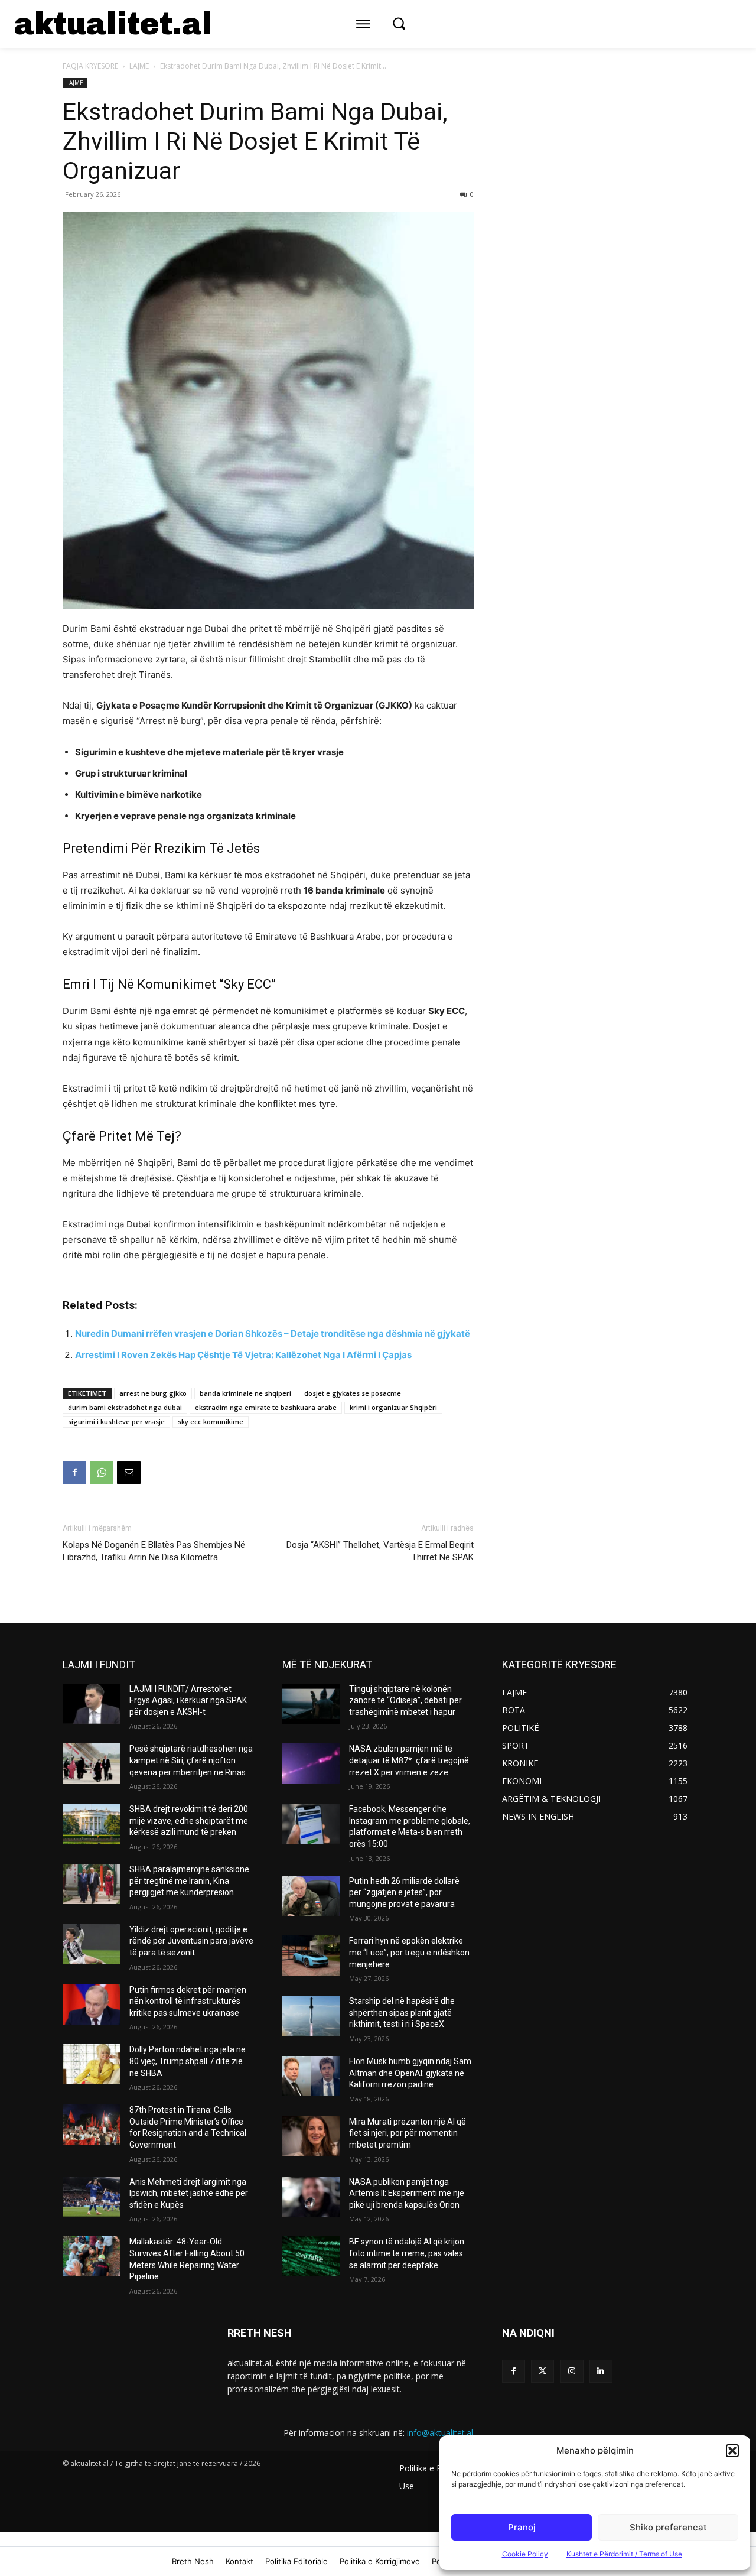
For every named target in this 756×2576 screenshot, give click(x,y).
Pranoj (522, 2527)
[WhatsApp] (102, 1473)
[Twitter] (542, 2371)
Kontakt (239, 2561)
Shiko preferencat (668, 2527)
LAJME (139, 66)
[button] (732, 2451)
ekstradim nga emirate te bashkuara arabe (266, 1407)
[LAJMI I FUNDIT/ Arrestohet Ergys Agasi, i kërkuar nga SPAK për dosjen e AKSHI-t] (91, 1704)
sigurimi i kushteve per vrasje (116, 1422)
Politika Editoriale (296, 2561)
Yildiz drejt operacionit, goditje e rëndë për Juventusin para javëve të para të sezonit (191, 1941)
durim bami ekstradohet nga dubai (125, 1407)
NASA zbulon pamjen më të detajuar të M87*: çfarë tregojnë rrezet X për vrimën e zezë (409, 1760)
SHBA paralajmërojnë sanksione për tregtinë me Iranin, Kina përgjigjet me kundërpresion (189, 1881)
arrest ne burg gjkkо (153, 1393)
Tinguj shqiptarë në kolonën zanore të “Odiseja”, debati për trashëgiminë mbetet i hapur (405, 1700)
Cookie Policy (525, 2554)
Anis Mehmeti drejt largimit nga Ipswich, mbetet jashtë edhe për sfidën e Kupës (189, 2193)
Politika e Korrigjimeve (380, 2561)
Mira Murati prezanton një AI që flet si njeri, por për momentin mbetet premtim (408, 2133)
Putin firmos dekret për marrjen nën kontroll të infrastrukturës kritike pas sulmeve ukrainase (188, 2001)
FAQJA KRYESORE (90, 66)
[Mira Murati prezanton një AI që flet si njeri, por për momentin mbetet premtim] (311, 2136)
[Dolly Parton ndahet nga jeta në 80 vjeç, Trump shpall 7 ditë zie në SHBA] (91, 2064)
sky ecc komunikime (211, 1422)
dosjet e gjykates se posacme (353, 1393)
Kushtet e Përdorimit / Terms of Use (624, 2554)
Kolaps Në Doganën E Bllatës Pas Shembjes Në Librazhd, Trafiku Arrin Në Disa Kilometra (154, 1551)
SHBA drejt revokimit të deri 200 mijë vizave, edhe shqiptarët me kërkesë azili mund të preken (189, 1820)
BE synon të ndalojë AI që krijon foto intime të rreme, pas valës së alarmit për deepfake (407, 2253)
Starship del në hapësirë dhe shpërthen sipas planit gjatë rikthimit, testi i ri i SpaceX (402, 2013)
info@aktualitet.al (440, 2433)
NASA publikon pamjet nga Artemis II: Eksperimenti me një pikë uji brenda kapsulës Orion (407, 2193)
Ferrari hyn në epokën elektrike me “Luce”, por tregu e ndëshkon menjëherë (409, 1952)
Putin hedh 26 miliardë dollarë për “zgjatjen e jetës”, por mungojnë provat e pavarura (404, 1893)
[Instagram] (571, 2371)
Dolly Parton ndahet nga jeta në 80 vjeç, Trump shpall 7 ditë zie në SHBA (188, 2061)
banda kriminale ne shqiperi (245, 1393)
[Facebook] (74, 1473)
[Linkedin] (601, 2371)
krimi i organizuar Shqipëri (393, 1407)
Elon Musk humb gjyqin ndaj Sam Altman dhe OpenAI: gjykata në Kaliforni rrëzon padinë (410, 2073)
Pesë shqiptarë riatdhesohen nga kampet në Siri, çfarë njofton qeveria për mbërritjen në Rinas (191, 1760)
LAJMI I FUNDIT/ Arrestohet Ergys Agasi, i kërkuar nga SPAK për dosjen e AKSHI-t (188, 1700)
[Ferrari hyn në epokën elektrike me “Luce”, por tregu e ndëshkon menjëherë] (311, 1955)
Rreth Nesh (193, 2561)
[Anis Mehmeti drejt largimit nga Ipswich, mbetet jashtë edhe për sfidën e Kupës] (91, 2197)
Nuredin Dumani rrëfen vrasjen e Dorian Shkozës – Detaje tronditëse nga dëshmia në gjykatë (273, 1334)
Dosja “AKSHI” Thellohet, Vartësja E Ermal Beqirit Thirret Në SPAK (380, 1551)
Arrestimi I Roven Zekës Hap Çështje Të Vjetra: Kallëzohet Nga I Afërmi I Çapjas (243, 1355)
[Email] (129, 1473)
